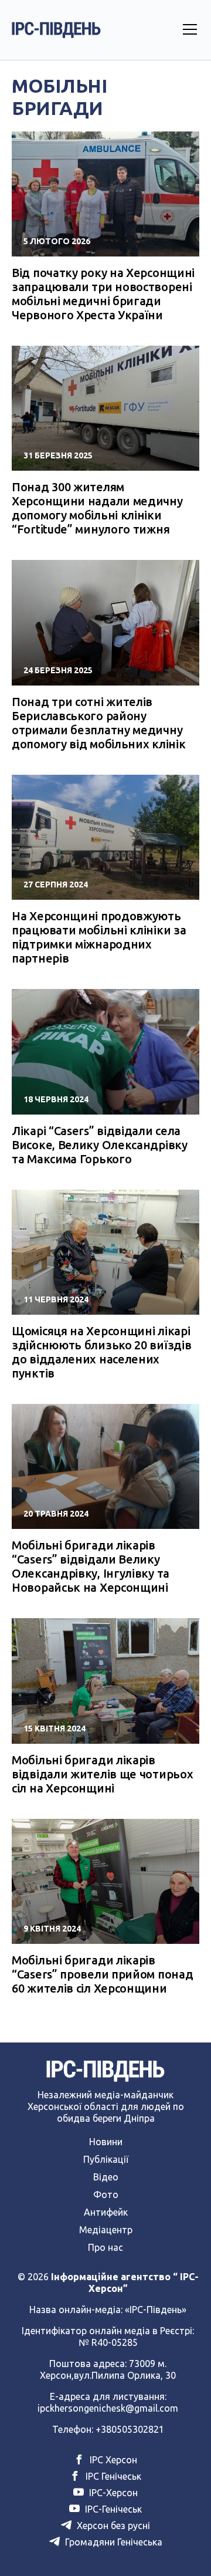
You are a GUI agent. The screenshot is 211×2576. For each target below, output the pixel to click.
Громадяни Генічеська (113, 2542)
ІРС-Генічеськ (112, 2509)
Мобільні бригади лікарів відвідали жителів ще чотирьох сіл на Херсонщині (102, 1774)
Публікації (106, 2159)
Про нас (105, 2247)
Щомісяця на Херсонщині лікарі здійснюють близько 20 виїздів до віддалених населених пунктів (101, 1352)
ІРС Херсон (112, 2460)
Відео (106, 2177)
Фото (106, 2195)
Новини (106, 2142)
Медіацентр (106, 2230)
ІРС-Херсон (112, 2493)
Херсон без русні (112, 2526)
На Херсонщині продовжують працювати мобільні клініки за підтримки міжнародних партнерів (99, 937)
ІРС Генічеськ (112, 2476)
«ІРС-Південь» (156, 2310)
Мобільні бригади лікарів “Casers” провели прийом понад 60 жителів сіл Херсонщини (102, 1974)
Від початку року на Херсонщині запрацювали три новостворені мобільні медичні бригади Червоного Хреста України (103, 294)
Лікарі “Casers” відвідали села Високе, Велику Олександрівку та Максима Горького (100, 1145)
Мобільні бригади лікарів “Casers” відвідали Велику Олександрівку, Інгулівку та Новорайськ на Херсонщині (91, 1566)
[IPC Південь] (56, 30)
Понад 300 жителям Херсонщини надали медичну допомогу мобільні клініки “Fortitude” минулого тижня (97, 508)
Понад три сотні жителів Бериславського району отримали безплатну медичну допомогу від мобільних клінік (98, 723)
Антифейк (106, 2212)
